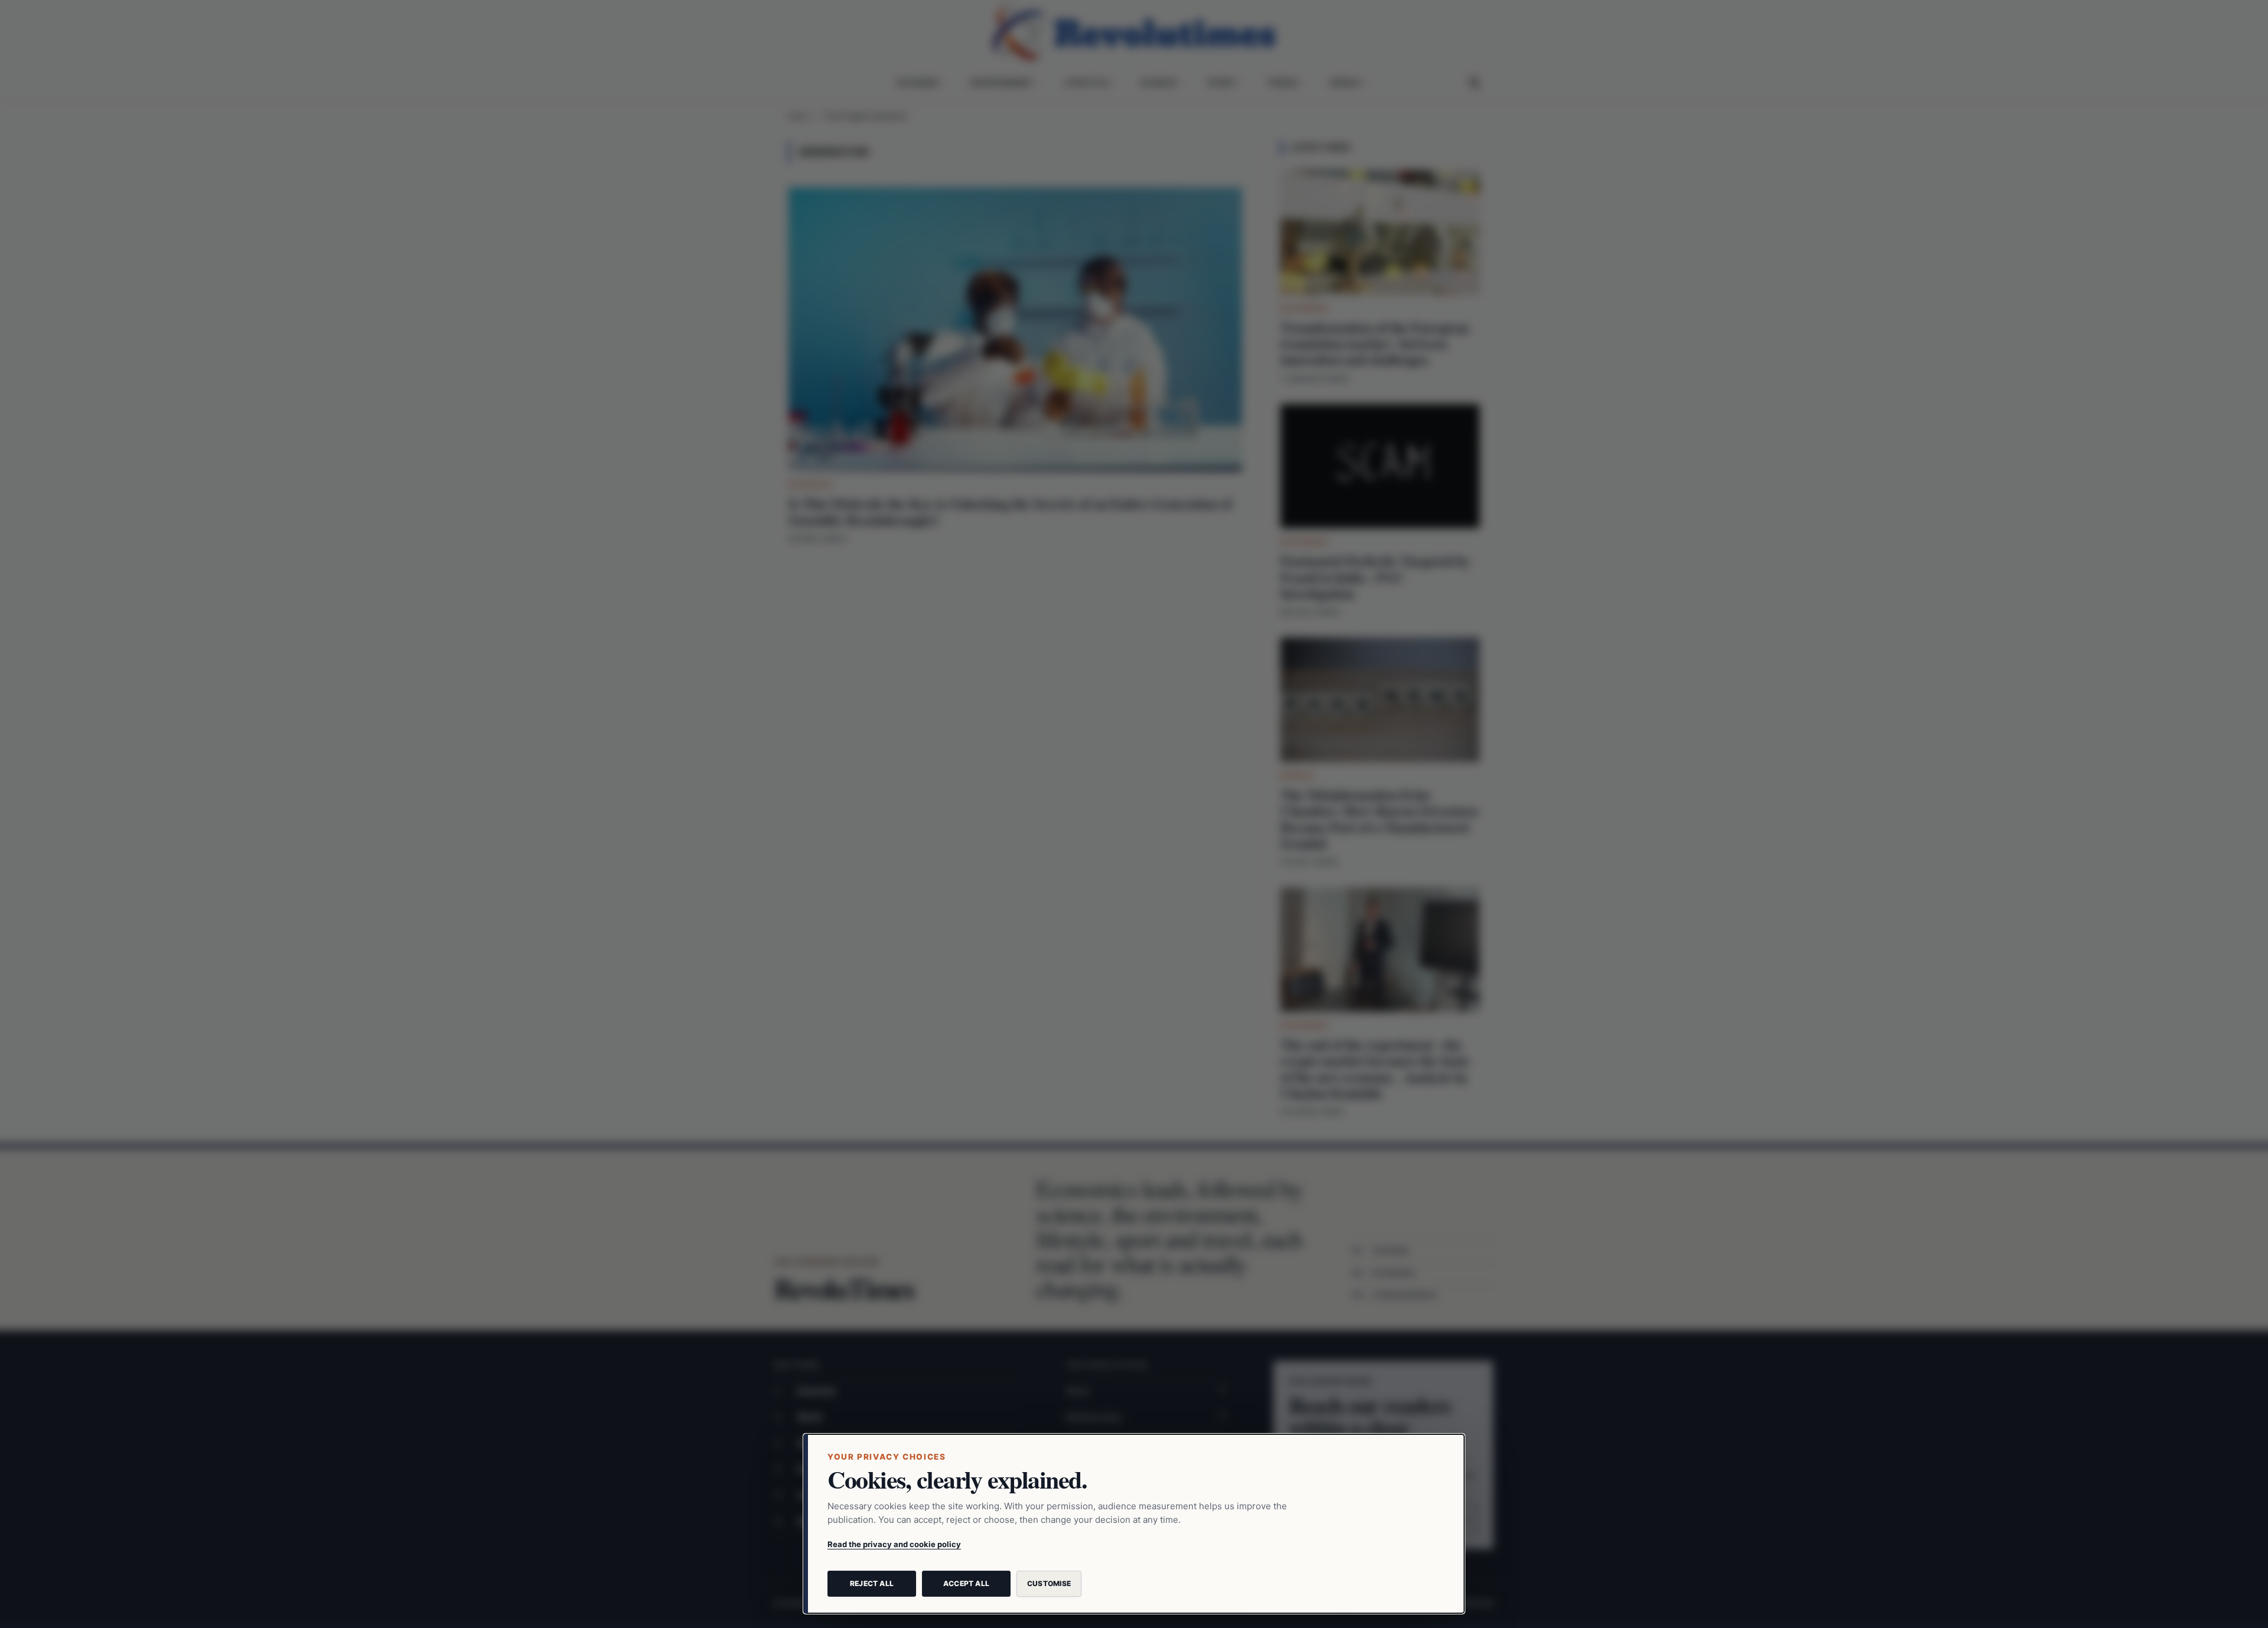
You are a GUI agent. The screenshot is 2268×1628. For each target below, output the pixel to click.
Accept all (966, 1583)
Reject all (872, 1583)
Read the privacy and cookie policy (894, 1544)
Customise (1049, 1583)
